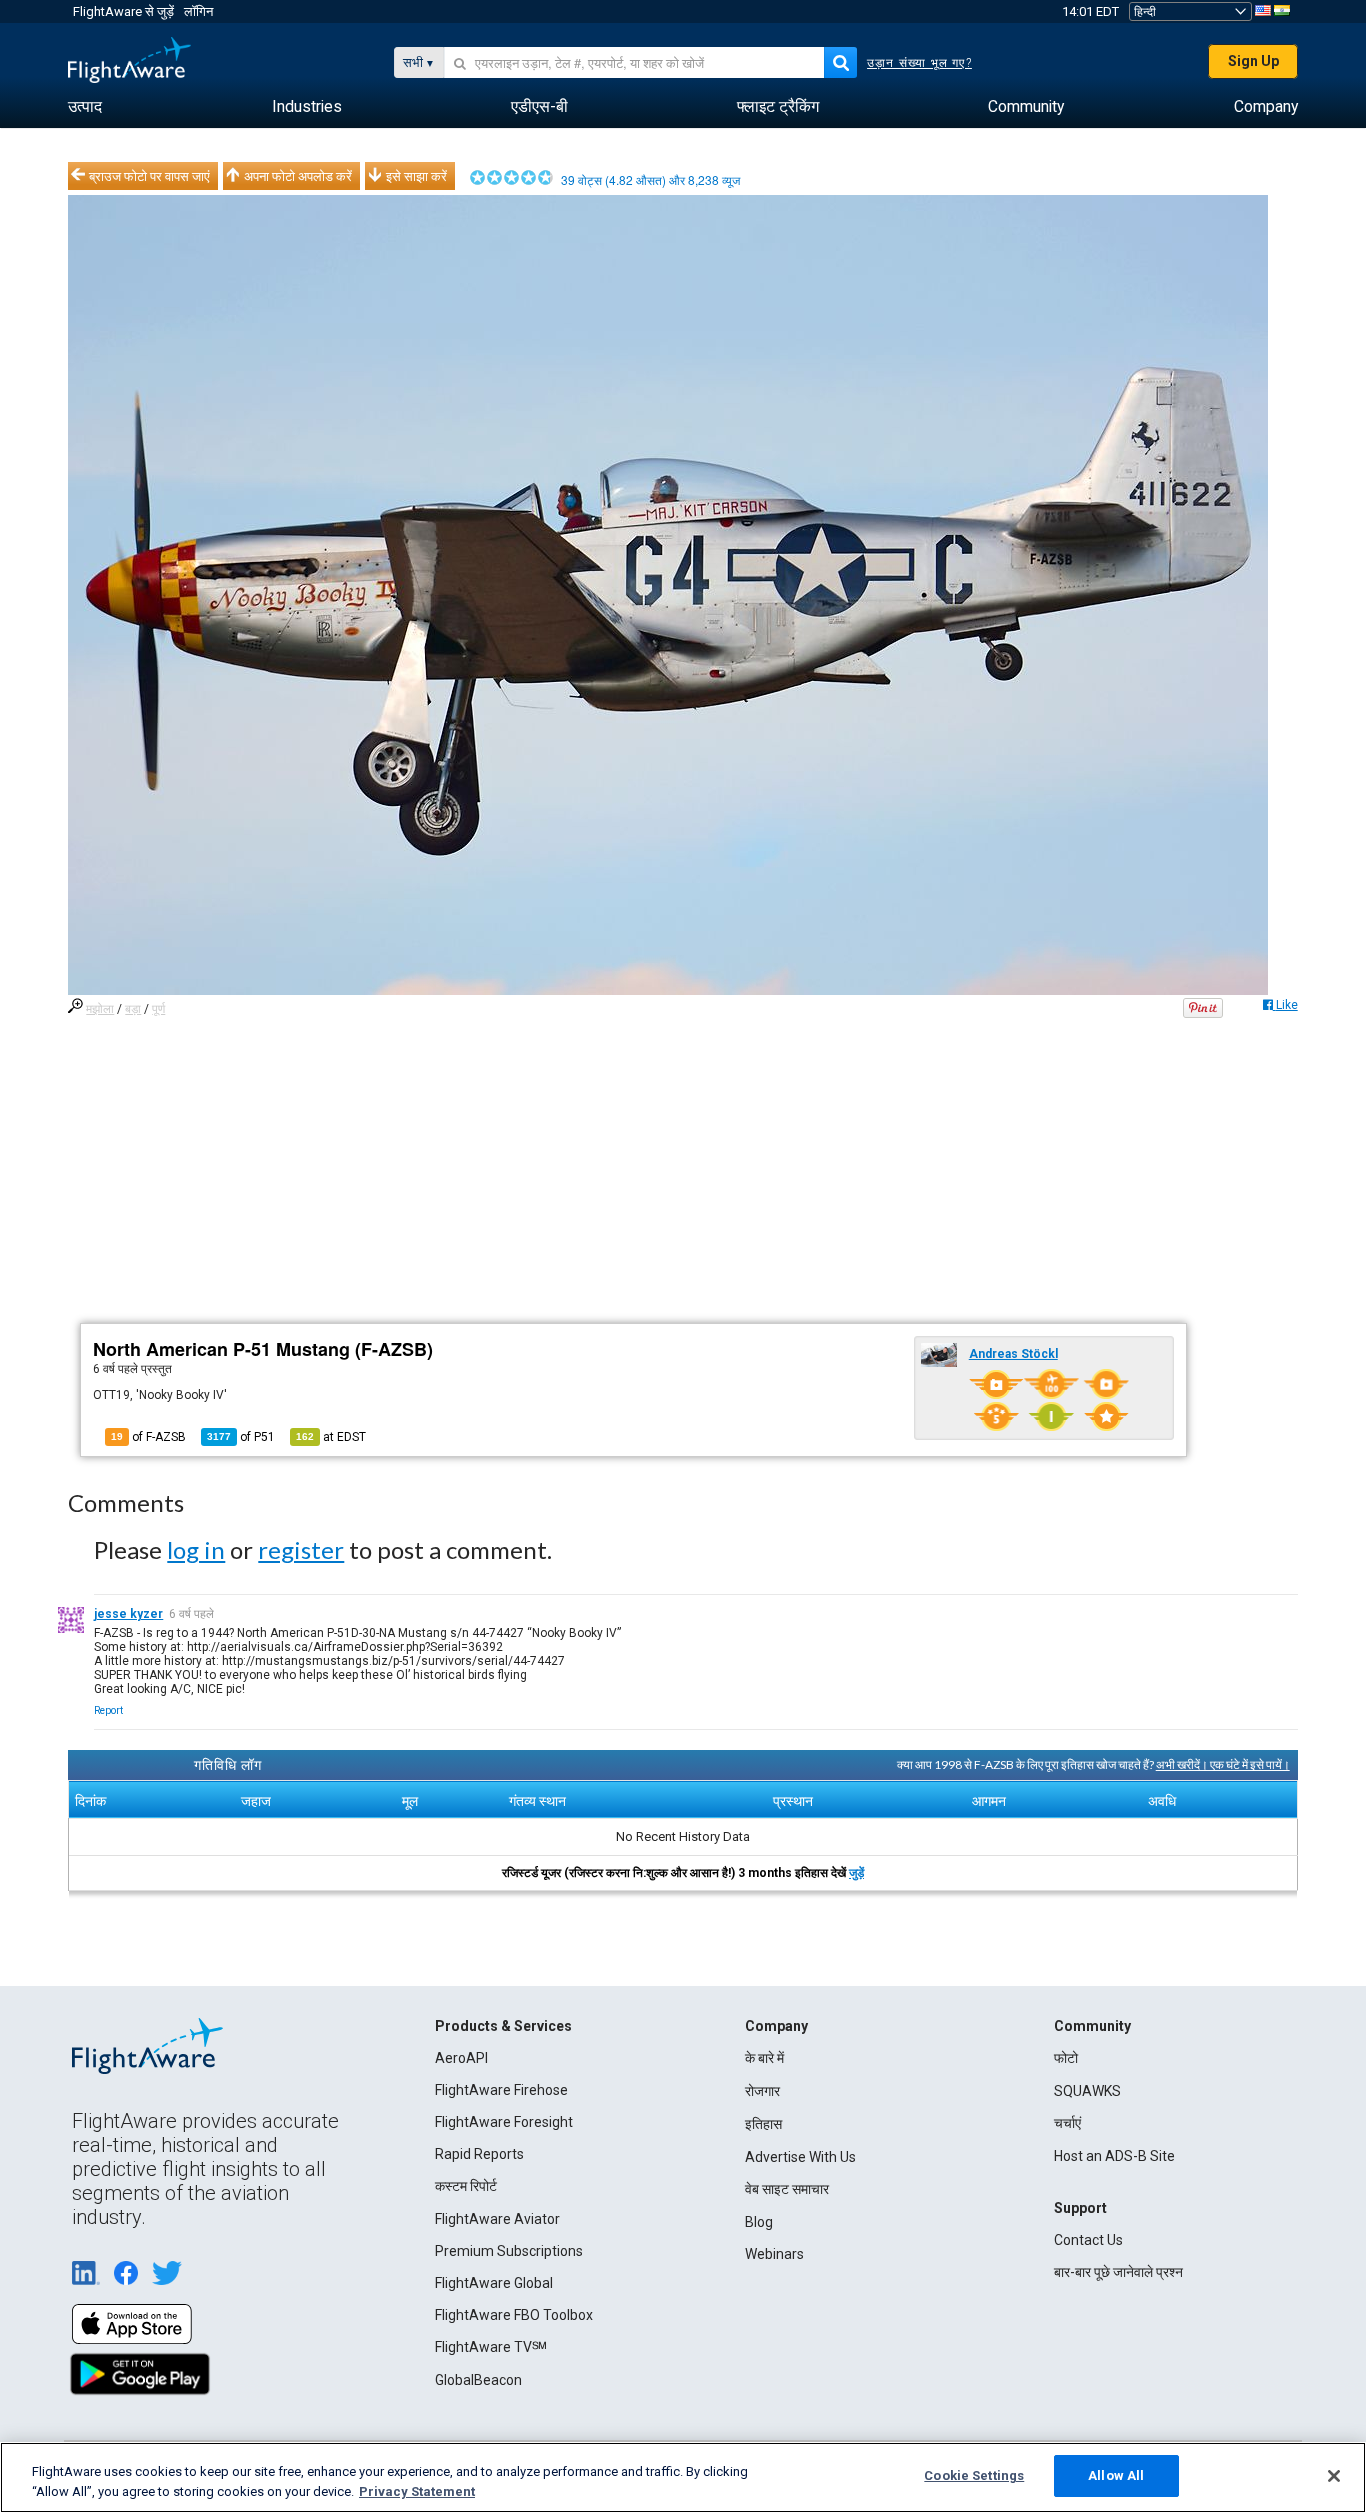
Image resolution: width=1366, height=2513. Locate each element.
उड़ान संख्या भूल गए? (919, 63)
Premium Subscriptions (509, 2251)
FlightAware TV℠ (491, 2347)
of (241, 1437)
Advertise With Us (800, 2157)
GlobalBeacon (478, 2380)
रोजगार (762, 2091)
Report (108, 1710)
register (301, 1549)
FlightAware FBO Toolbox (514, 2315)
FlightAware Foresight (504, 2122)
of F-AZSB (148, 1437)
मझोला (100, 1009)
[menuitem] (85, 107)
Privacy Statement (417, 2491)
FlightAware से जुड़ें (123, 11)
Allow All (1116, 2475)
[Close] (1334, 2476)
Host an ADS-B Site (1114, 2156)
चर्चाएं (1067, 2123)
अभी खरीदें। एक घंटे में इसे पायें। (1223, 1764)
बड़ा (133, 1009)
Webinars (774, 2254)
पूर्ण (158, 1009)
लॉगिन (198, 11)
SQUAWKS (1087, 2091)
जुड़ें (856, 1873)
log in (196, 1549)
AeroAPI (461, 2058)
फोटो (1066, 2058)
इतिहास (763, 2124)
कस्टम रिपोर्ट (466, 2186)
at (331, 1437)
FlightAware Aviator (497, 2219)
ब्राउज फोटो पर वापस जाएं (149, 176)
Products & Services (503, 2026)
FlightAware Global (494, 2283)
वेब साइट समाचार (787, 2189)
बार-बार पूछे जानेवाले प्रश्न (1118, 2272)
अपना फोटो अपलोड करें (298, 176)
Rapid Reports (479, 2154)
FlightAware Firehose (501, 2090)
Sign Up (1253, 61)
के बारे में (764, 2058)
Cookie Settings (974, 2475)
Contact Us (1088, 2240)
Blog (759, 2222)
